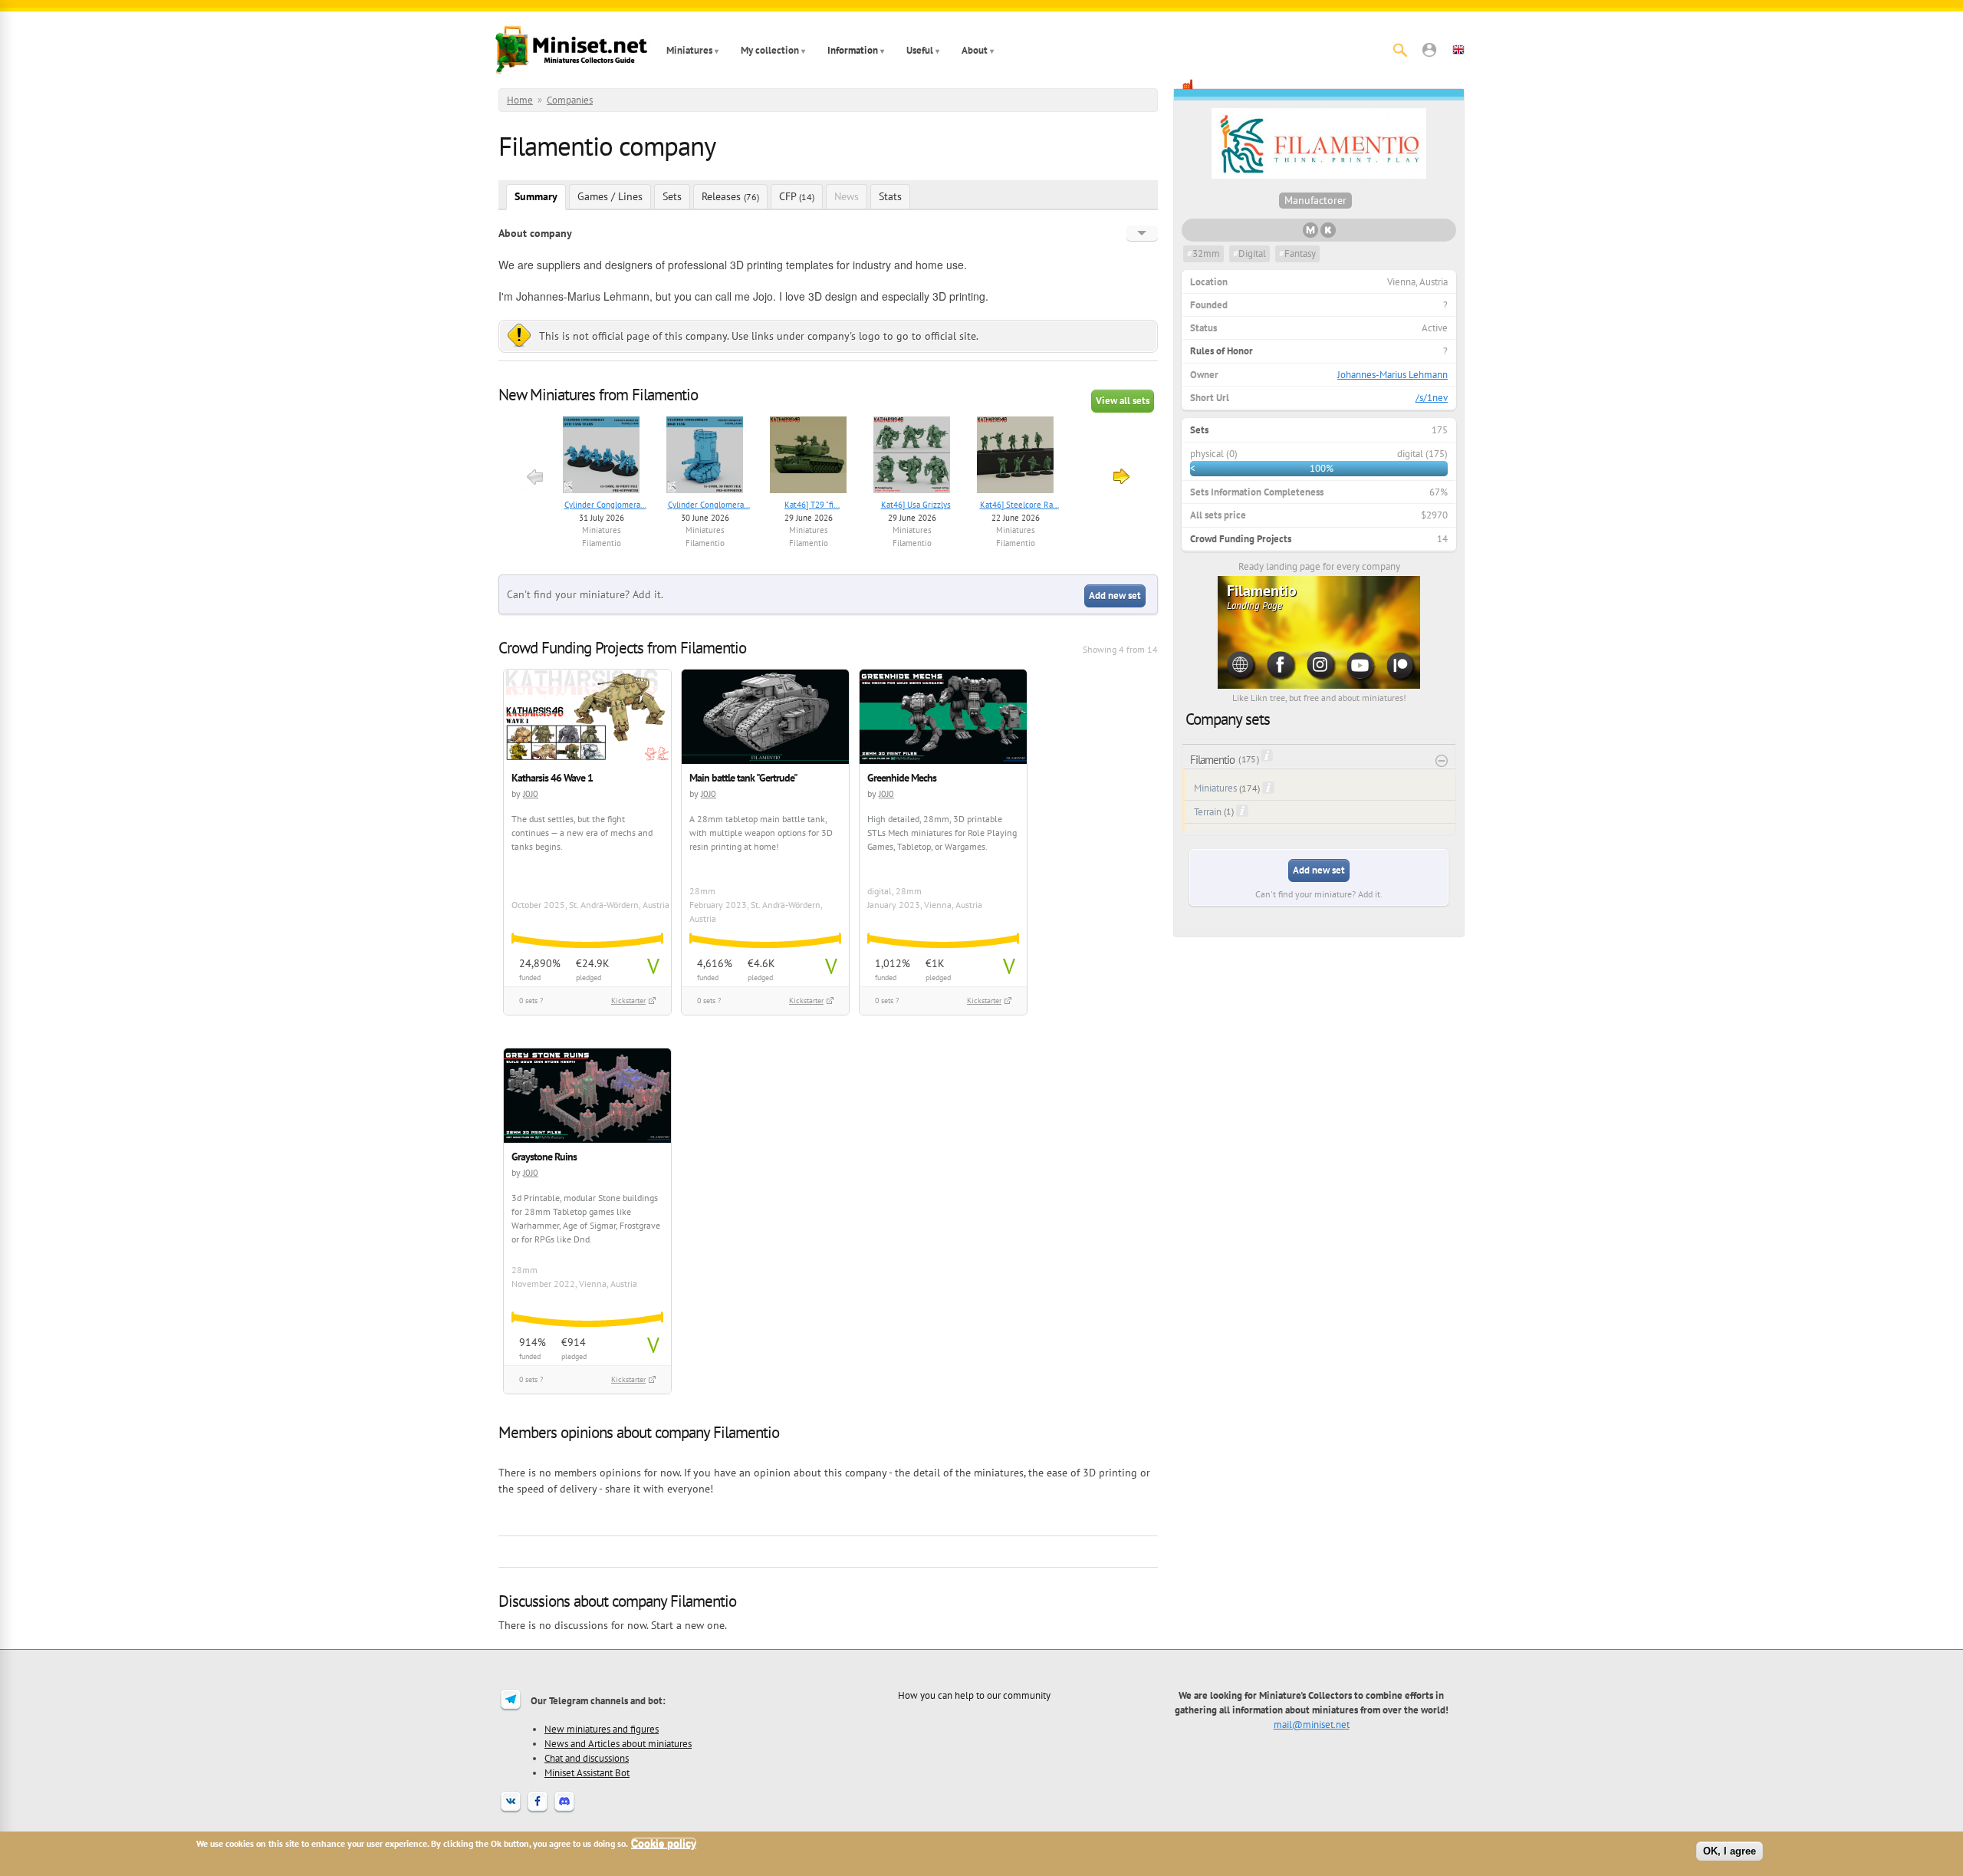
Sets (672, 196)
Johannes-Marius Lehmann (1393, 375)
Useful (920, 50)
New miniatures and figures (602, 1729)
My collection (770, 50)
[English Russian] (1142, 233)
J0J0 (531, 793)
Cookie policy (664, 1843)
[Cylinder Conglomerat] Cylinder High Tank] (705, 457)
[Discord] (564, 1811)
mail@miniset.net (1312, 1724)
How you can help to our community (974, 1695)
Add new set (1115, 596)
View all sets (1123, 401)
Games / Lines (610, 196)
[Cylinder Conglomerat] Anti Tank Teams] (602, 457)
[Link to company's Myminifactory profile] (1310, 234)
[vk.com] (511, 1811)
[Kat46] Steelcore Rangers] (1016, 457)
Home (520, 100)
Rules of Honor (1222, 351)
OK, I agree (1730, 1851)
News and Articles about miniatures (618, 1743)
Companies (570, 100)
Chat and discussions (587, 1758)
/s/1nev (1432, 398)
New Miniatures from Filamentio (598, 395)
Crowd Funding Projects (1241, 539)
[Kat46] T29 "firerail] (809, 457)
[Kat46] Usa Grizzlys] (912, 457)
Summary (536, 196)
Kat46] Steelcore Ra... (1019, 505)
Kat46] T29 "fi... (812, 505)
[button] (1429, 50)
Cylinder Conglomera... (605, 505)
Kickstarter (628, 1001)
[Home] (571, 50)
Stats (890, 196)
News (847, 196)
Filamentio (602, 543)
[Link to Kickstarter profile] (1328, 234)
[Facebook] (538, 1811)
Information (853, 50)
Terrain (1208, 812)
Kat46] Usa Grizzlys (916, 505)
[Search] (1400, 50)
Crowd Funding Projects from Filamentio (622, 648)
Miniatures (689, 50)
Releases (730, 196)
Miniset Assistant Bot (587, 1772)
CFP (797, 196)
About (975, 50)
